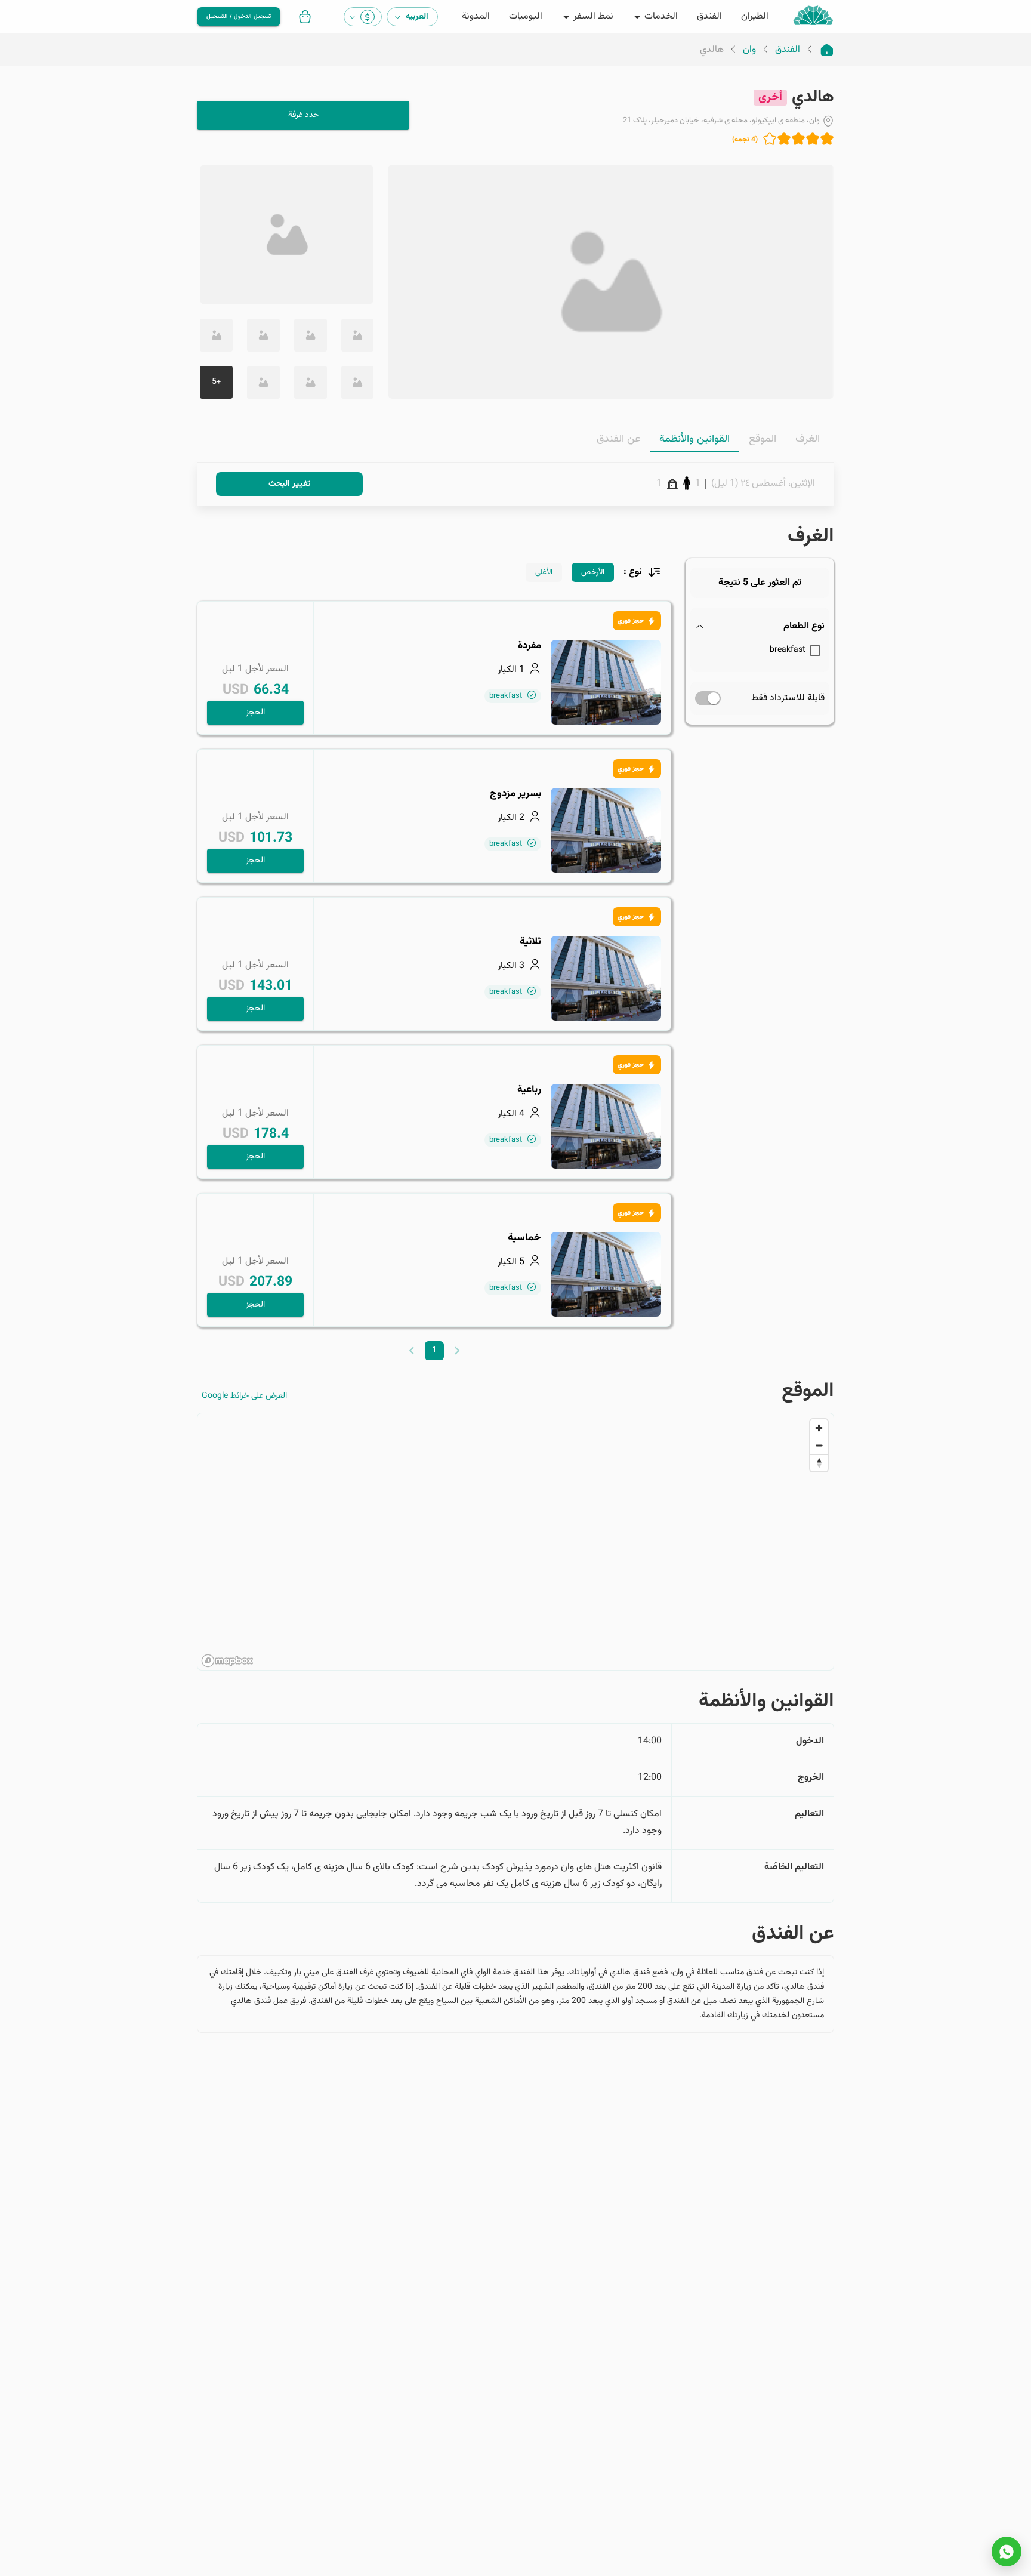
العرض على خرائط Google (244, 1396)
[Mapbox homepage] (227, 1661)
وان (749, 50)
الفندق (788, 50)
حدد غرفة (303, 115)
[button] (760, 627)
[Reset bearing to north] (819, 1463)
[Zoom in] (819, 1428)
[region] (515, 1542)
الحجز (255, 713)
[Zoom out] (819, 1445)
